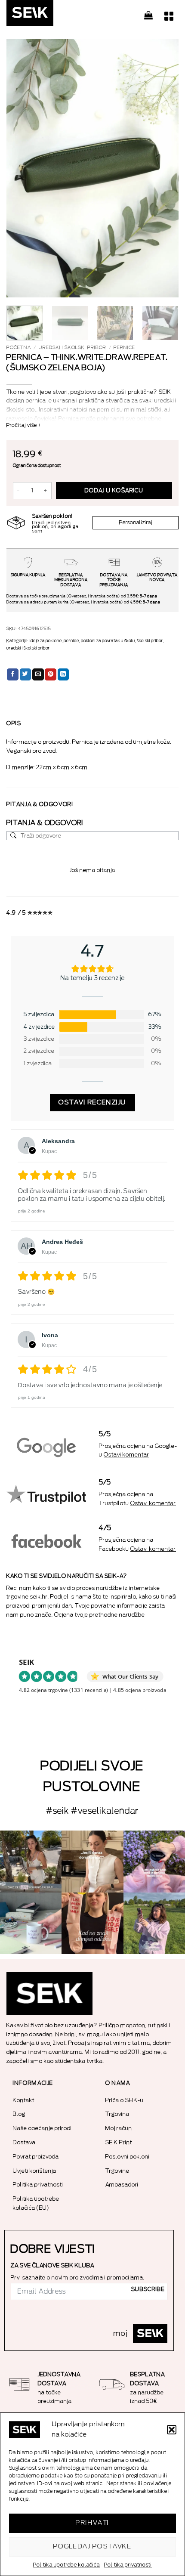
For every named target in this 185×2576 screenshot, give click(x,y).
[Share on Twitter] (26, 674)
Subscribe (148, 2289)
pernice (124, 348)
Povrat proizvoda (36, 2157)
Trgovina (117, 2114)
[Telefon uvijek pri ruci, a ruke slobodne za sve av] (154, 1923)
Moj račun (119, 2128)
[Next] (164, 168)
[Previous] (21, 168)
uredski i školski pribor (72, 348)
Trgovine (117, 2171)
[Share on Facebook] (13, 674)
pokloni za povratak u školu (108, 641)
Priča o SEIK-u (125, 2100)
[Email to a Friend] (38, 674)
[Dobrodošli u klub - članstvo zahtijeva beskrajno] (31, 1923)
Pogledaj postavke (93, 2547)
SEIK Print (119, 2142)
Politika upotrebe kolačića (66, 2565)
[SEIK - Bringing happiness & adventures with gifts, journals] (49, 15)
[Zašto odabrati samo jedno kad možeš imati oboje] (92, 1923)
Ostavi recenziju (92, 1102)
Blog (19, 2114)
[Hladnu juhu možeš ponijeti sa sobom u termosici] (154, 1861)
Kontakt (24, 2100)
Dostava (24, 2142)
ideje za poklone (46, 641)
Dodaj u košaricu (114, 491)
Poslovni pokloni (128, 2157)
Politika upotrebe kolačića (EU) (36, 2203)
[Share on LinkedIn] (63, 674)
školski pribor (150, 641)
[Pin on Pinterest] (51, 674)
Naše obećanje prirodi (42, 2128)
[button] (172, 2430)
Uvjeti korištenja (35, 2171)
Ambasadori (122, 2185)
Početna (19, 348)
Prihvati (92, 2523)
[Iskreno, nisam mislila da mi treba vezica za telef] (31, 1861)
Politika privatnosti (128, 2565)
